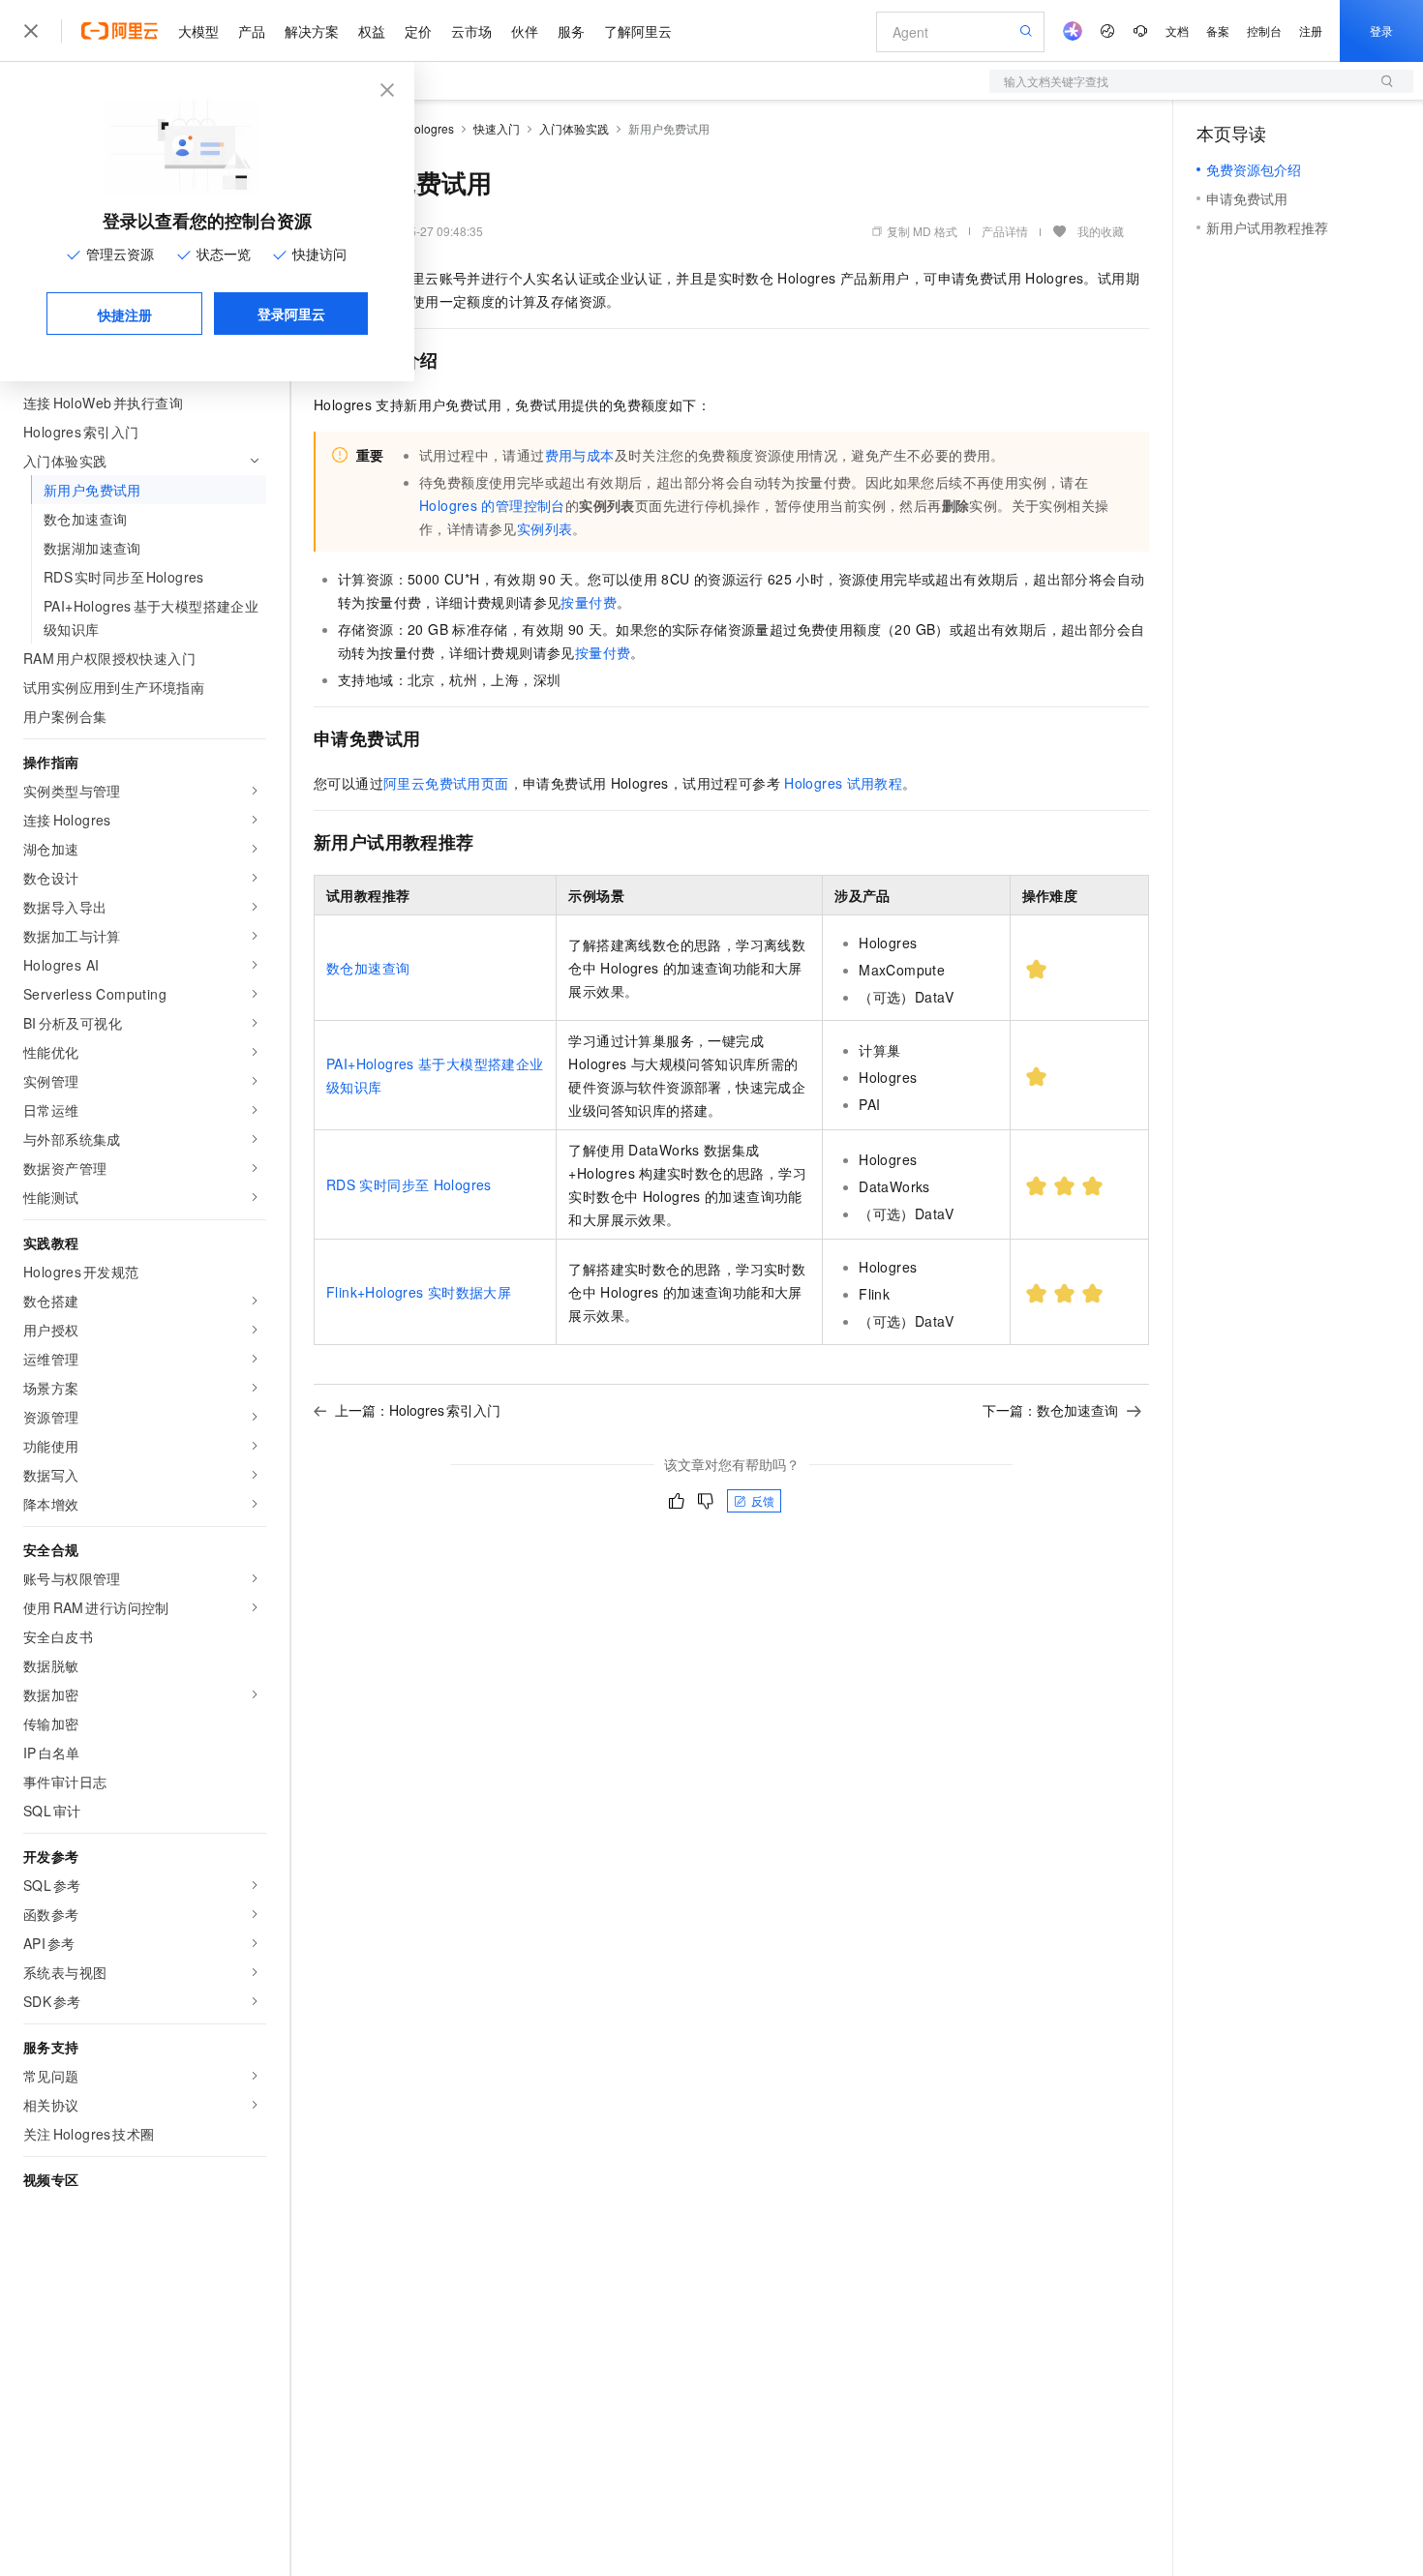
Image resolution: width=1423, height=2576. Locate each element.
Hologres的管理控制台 (492, 505)
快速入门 (497, 128)
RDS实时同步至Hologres (409, 1184)
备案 (1218, 30)
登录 (1381, 30)
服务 (571, 31)
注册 (1311, 30)
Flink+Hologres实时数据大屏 (419, 1292)
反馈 (763, 1500)
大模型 (198, 31)
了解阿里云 (638, 31)
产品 (252, 31)
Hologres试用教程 (843, 783)
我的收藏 (1101, 231)
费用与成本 (580, 455)
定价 (418, 31)
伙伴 (525, 31)
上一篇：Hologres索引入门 (418, 1410)
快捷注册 (125, 315)
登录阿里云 (291, 314)
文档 (1177, 30)
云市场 (471, 31)
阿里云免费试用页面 (446, 783)
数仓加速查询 (368, 968)
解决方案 (312, 31)
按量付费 (589, 602)
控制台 (1264, 30)
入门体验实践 (574, 128)
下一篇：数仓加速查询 (1050, 1410)
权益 (372, 31)
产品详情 (1005, 231)
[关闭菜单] (31, 31)
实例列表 (545, 528)
